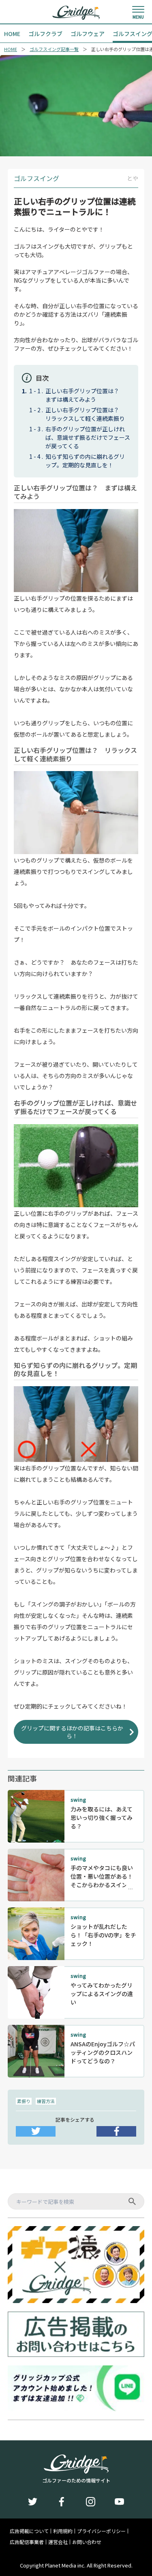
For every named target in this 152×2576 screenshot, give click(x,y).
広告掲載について (29, 2531)
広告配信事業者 (27, 2542)
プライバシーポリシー (101, 2531)
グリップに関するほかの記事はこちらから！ (72, 1732)
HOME (11, 49)
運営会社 (58, 2542)
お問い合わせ (87, 2542)
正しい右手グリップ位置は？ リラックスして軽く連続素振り (85, 414)
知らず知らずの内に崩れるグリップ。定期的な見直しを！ (85, 461)
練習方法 (46, 2101)
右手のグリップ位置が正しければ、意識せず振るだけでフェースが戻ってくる (88, 437)
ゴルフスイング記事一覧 (54, 49)
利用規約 (63, 2531)
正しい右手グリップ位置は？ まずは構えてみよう (85, 395)
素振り (24, 2101)
